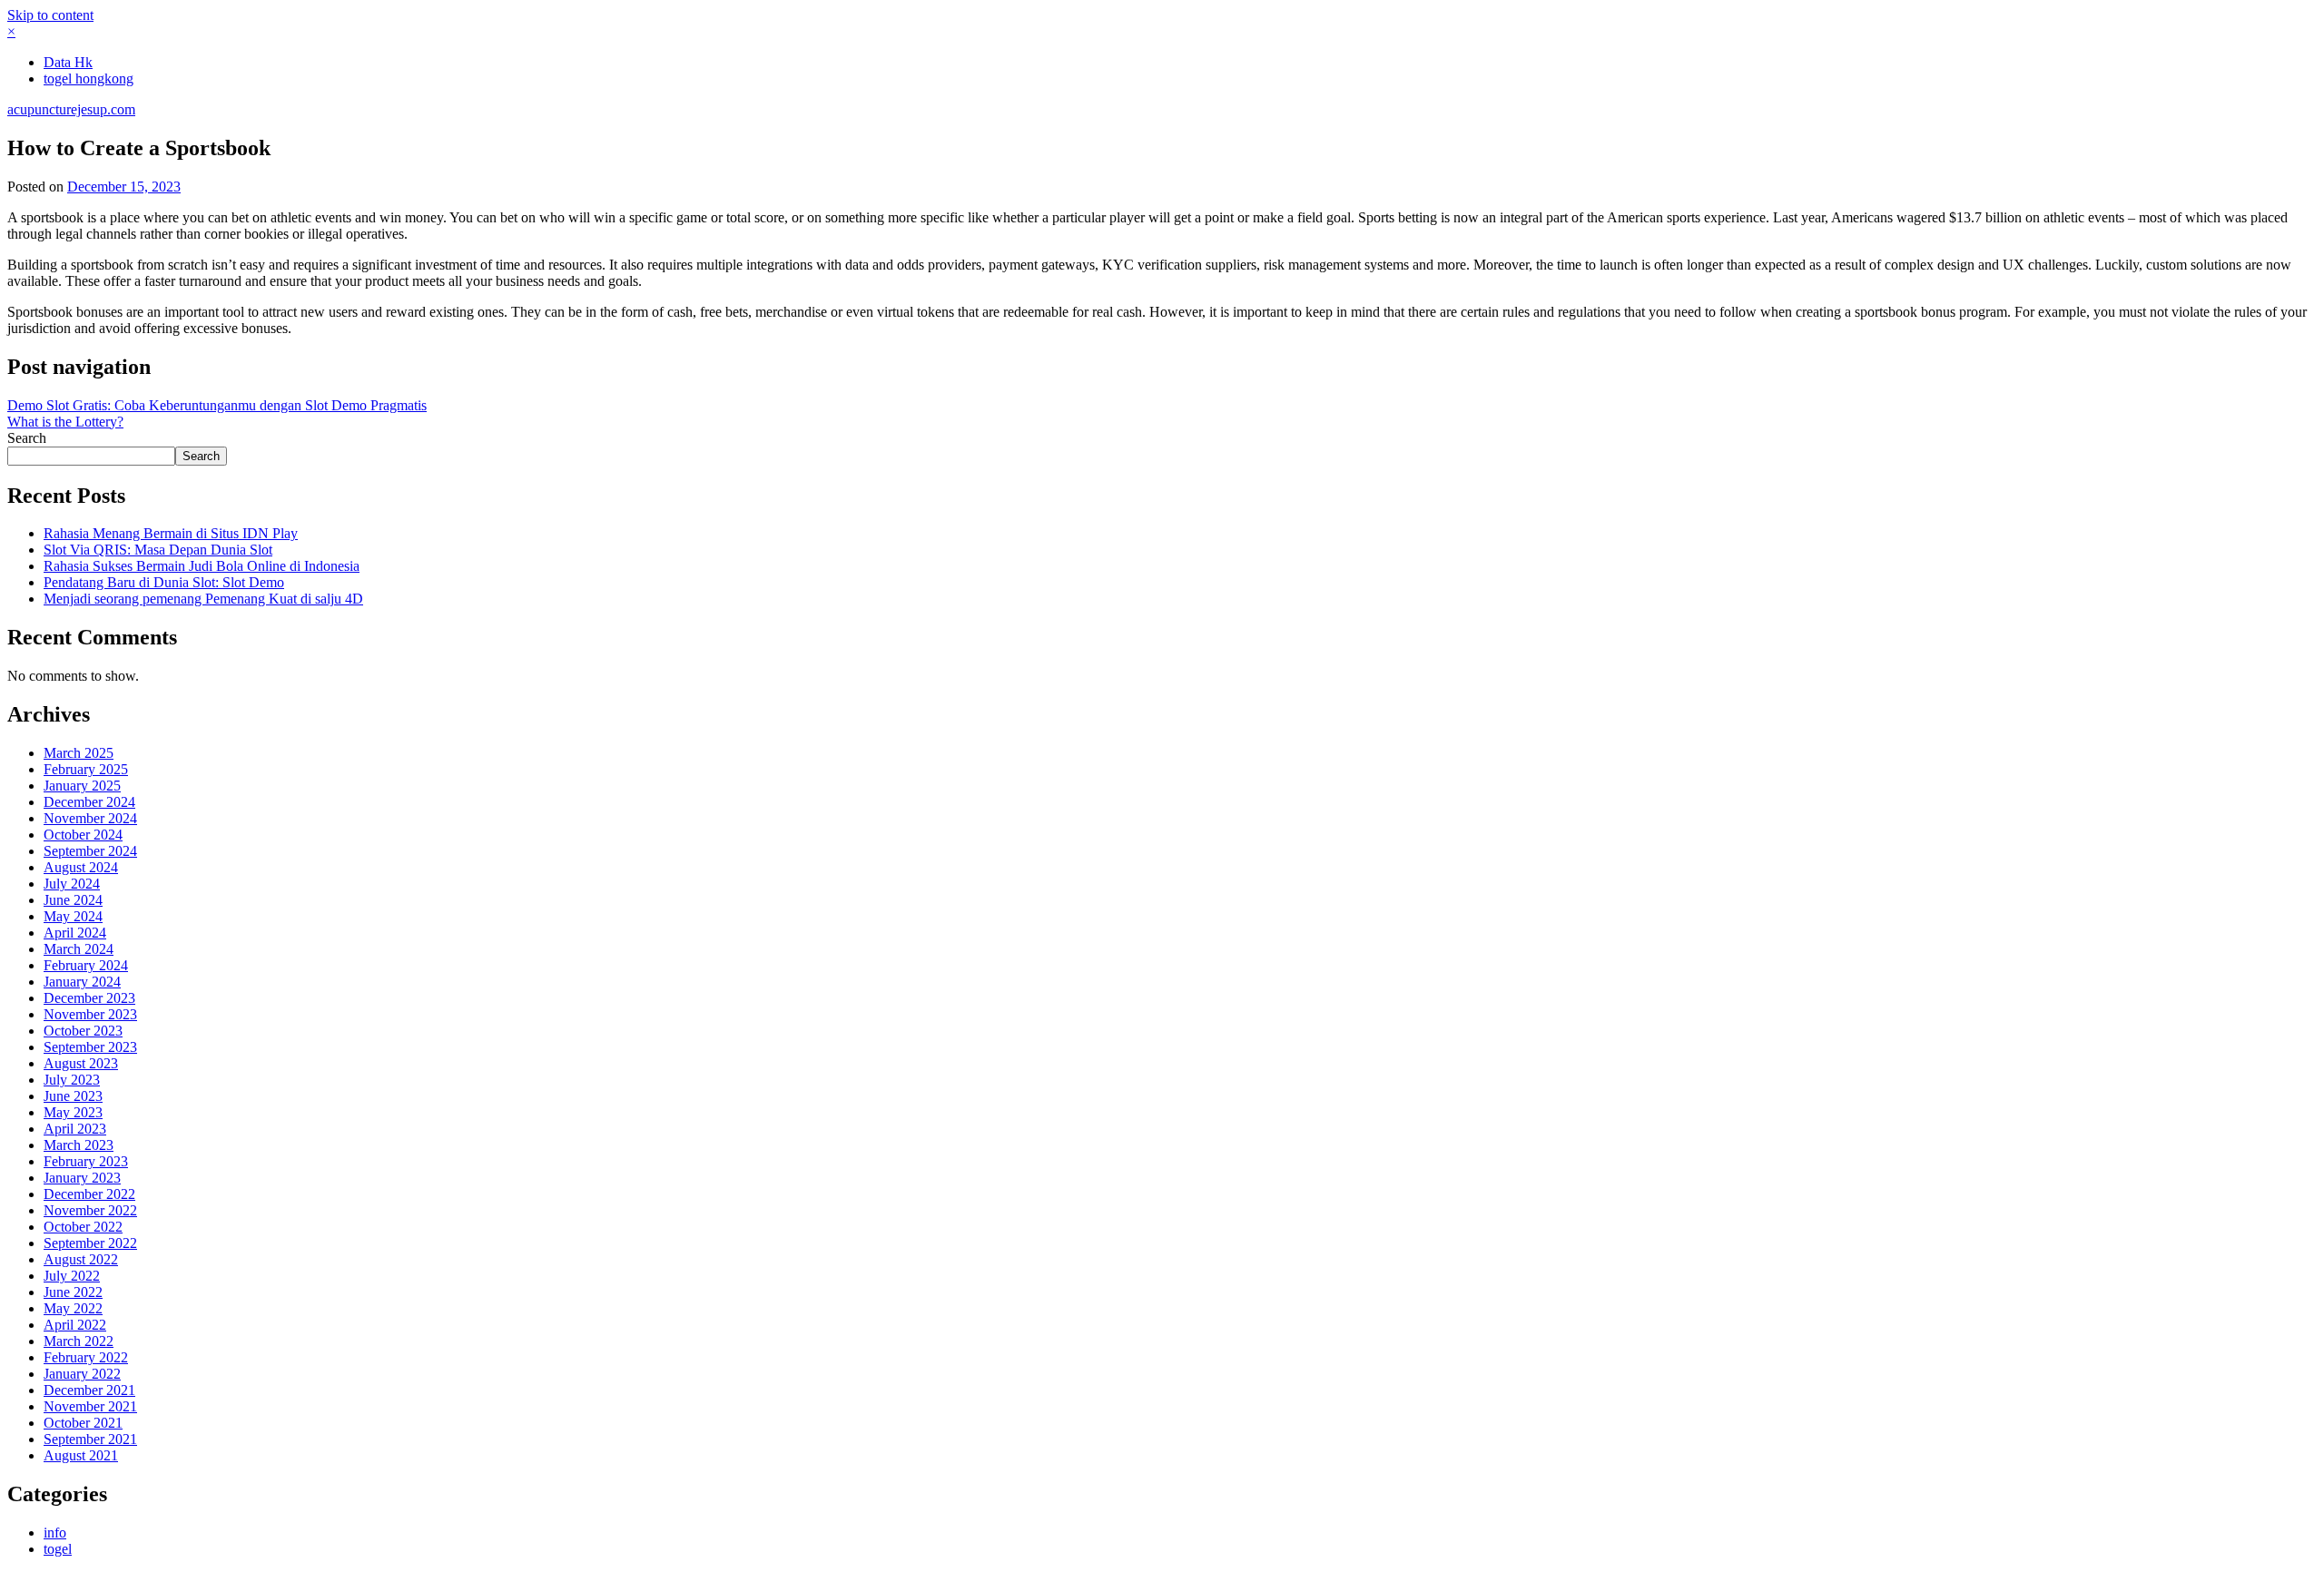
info (55, 1533)
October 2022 (83, 1227)
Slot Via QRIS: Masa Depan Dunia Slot (158, 550)
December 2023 (89, 998)
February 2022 (86, 1357)
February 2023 (86, 1161)
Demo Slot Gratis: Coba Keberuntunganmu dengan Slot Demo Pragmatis (217, 405)
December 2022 (89, 1194)
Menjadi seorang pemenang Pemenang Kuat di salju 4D (203, 599)
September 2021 (90, 1439)
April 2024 (75, 933)
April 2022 (75, 1325)
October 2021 (83, 1423)
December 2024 (89, 802)
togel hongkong (89, 79)
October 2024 (83, 835)
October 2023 (83, 1031)
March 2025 (79, 753)
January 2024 (82, 982)
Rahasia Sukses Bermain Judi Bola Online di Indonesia (202, 566)
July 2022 (72, 1276)
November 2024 (90, 818)
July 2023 (72, 1080)
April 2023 (75, 1129)
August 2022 (81, 1259)
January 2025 (82, 786)
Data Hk (68, 62)
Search (27, 438)
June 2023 (73, 1096)
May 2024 (73, 916)
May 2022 (73, 1308)
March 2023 (79, 1145)
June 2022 (73, 1292)
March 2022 (79, 1341)
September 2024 (90, 851)
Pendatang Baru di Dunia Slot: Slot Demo (164, 582)
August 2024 (81, 867)
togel (58, 1549)
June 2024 (73, 900)
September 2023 (90, 1047)
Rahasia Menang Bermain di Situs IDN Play (171, 533)
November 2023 (90, 1014)
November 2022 (90, 1210)
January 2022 (82, 1374)
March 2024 (79, 949)
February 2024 (86, 965)
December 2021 (89, 1390)
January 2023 (82, 1178)
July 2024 (72, 884)
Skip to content (50, 15)
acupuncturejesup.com (71, 109)
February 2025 (86, 769)
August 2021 (81, 1455)
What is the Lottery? (65, 422)
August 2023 (81, 1063)
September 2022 (90, 1243)
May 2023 (73, 1112)
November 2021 (90, 1406)
